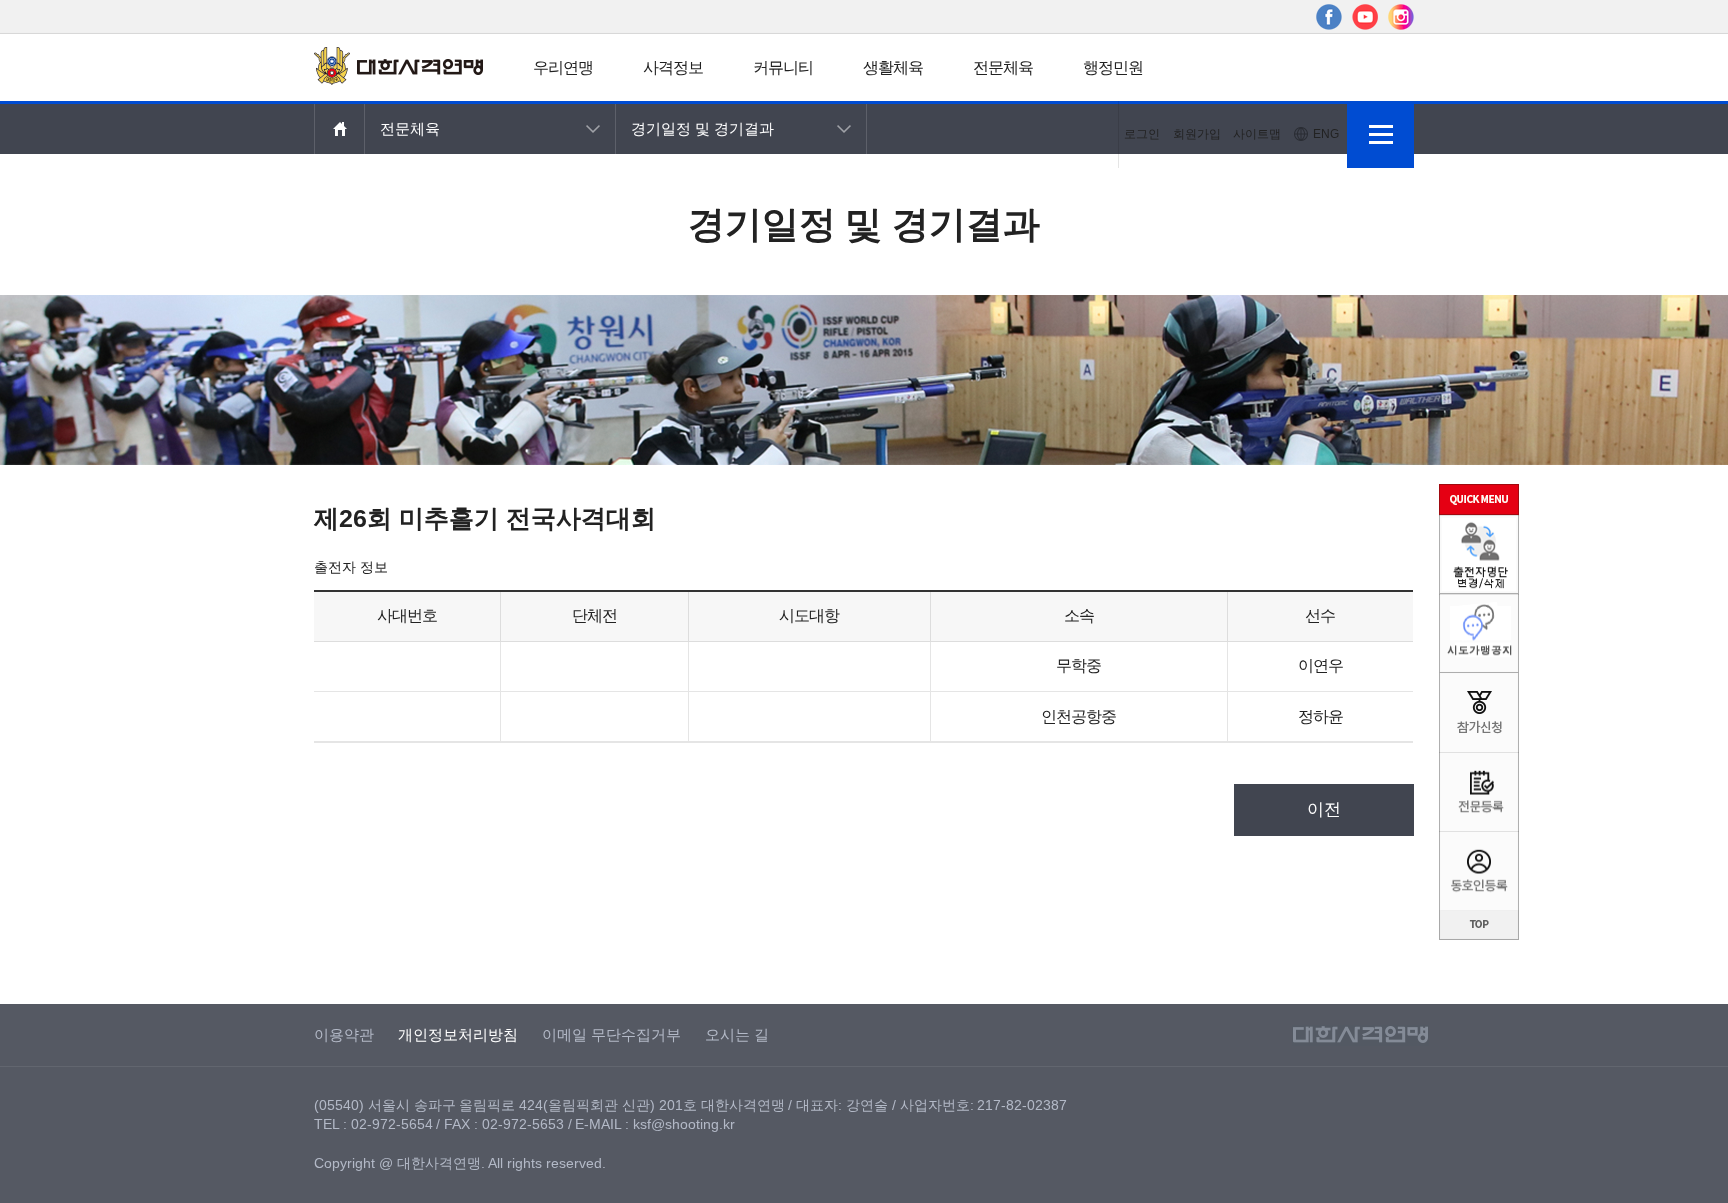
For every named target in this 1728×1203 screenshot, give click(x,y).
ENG (1326, 134)
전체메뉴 (1380, 134)
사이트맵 (1257, 134)
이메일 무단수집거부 (611, 1035)
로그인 (1142, 134)
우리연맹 (563, 67)
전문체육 (1003, 67)
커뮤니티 (783, 67)
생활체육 (893, 67)
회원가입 (1197, 134)
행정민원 (1113, 67)
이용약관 (344, 1035)
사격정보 (673, 67)
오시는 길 (737, 1035)
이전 (1324, 809)
